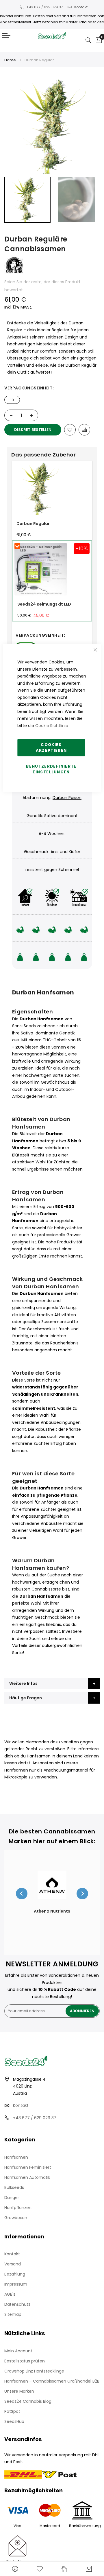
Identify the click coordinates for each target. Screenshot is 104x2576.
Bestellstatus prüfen (25, 2361)
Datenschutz (17, 2304)
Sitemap (13, 2314)
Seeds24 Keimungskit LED (44, 604)
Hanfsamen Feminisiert (28, 2167)
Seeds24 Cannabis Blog (28, 2401)
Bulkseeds (14, 2187)
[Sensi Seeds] (14, 274)
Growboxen (16, 2218)
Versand (13, 2264)
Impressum (16, 2284)
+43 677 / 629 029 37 (45, 7)
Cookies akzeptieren (51, 748)
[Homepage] (64, 2569)
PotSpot (12, 2411)
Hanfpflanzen (18, 2208)
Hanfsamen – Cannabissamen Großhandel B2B (52, 2381)
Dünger (12, 2198)
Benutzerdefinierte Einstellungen (51, 769)
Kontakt (81, 7)
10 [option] (12, 400)
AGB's (10, 2294)
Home (10, 60)
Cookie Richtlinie (52, 725)
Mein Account (18, 2351)
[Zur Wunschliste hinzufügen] (70, 430)
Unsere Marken (19, 2391)
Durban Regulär (33, 524)
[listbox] (52, 398)
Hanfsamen (16, 2157)
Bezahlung (15, 2274)
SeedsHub (14, 2421)
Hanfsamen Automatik (27, 2177)
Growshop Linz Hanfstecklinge (34, 2371)
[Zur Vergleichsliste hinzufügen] (84, 430)
